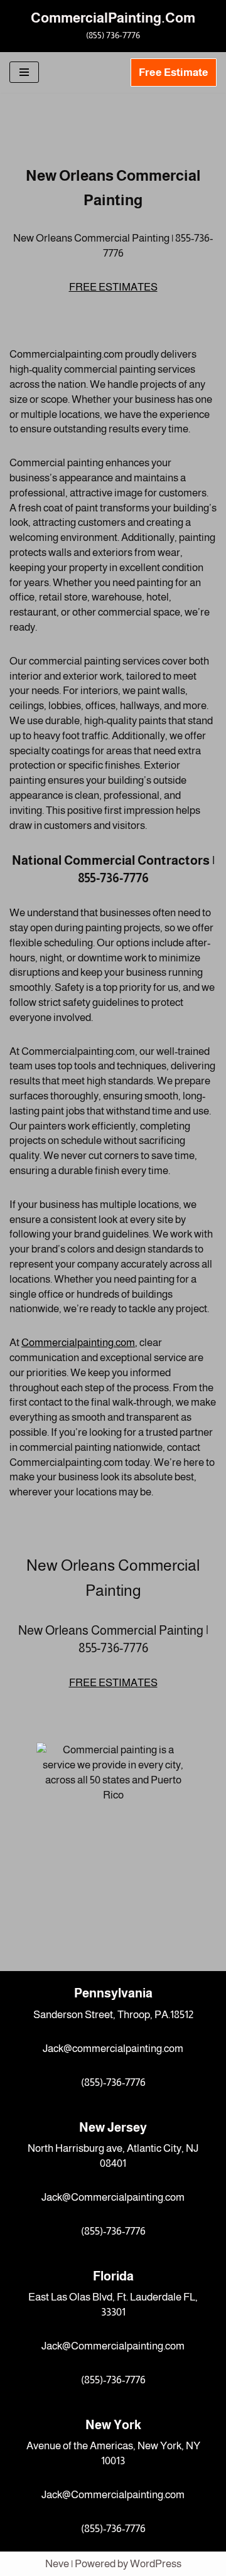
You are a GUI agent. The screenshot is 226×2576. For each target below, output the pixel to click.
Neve (57, 2564)
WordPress (156, 2564)
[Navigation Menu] (24, 72)
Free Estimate (174, 72)
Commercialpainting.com (78, 1343)
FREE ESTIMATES (113, 287)
